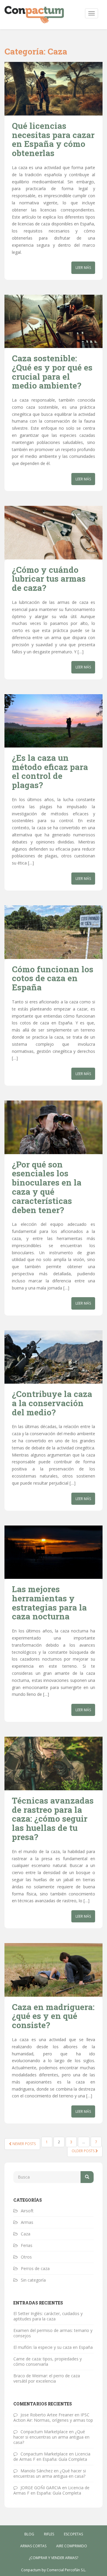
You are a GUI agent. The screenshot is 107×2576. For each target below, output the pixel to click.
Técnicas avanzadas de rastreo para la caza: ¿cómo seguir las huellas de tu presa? (53, 1819)
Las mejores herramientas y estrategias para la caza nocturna (49, 1603)
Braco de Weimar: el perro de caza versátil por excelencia (47, 2378)
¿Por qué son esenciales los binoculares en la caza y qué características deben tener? (47, 1187)
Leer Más (83, 268)
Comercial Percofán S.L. (66, 2570)
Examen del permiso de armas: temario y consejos (53, 2333)
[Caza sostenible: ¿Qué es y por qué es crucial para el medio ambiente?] (53, 321)
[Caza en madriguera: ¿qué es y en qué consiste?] (53, 1970)
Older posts (84, 2151)
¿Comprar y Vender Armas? (53, 2558)
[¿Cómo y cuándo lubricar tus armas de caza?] (53, 532)
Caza (26, 2234)
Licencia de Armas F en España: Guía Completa (52, 2456)
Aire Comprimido (72, 2546)
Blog (29, 2534)
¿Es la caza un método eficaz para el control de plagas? (50, 771)
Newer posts (24, 2144)
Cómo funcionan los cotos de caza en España (53, 978)
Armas (27, 2222)
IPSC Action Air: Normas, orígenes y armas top (53, 2417)
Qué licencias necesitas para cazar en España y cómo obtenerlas (53, 139)
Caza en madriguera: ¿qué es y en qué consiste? (53, 2016)
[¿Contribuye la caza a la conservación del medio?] (53, 1357)
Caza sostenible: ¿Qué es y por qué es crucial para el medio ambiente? (52, 372)
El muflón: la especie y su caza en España (53, 2347)
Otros (26, 2257)
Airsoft (27, 2211)
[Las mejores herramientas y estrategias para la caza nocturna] (53, 1552)
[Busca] (87, 2177)
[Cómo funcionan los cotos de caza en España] (53, 932)
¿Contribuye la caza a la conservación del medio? (52, 1403)
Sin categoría (33, 2280)
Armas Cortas (33, 2546)
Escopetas (73, 2534)
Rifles (49, 2534)
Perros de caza (35, 2268)
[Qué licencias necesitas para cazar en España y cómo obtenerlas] (53, 89)
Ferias (27, 2245)
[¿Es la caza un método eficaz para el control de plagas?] (53, 721)
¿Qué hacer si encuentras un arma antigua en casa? (51, 2437)
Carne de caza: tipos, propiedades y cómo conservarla (48, 2361)
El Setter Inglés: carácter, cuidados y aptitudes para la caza (48, 2316)
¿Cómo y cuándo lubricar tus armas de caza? (49, 579)
